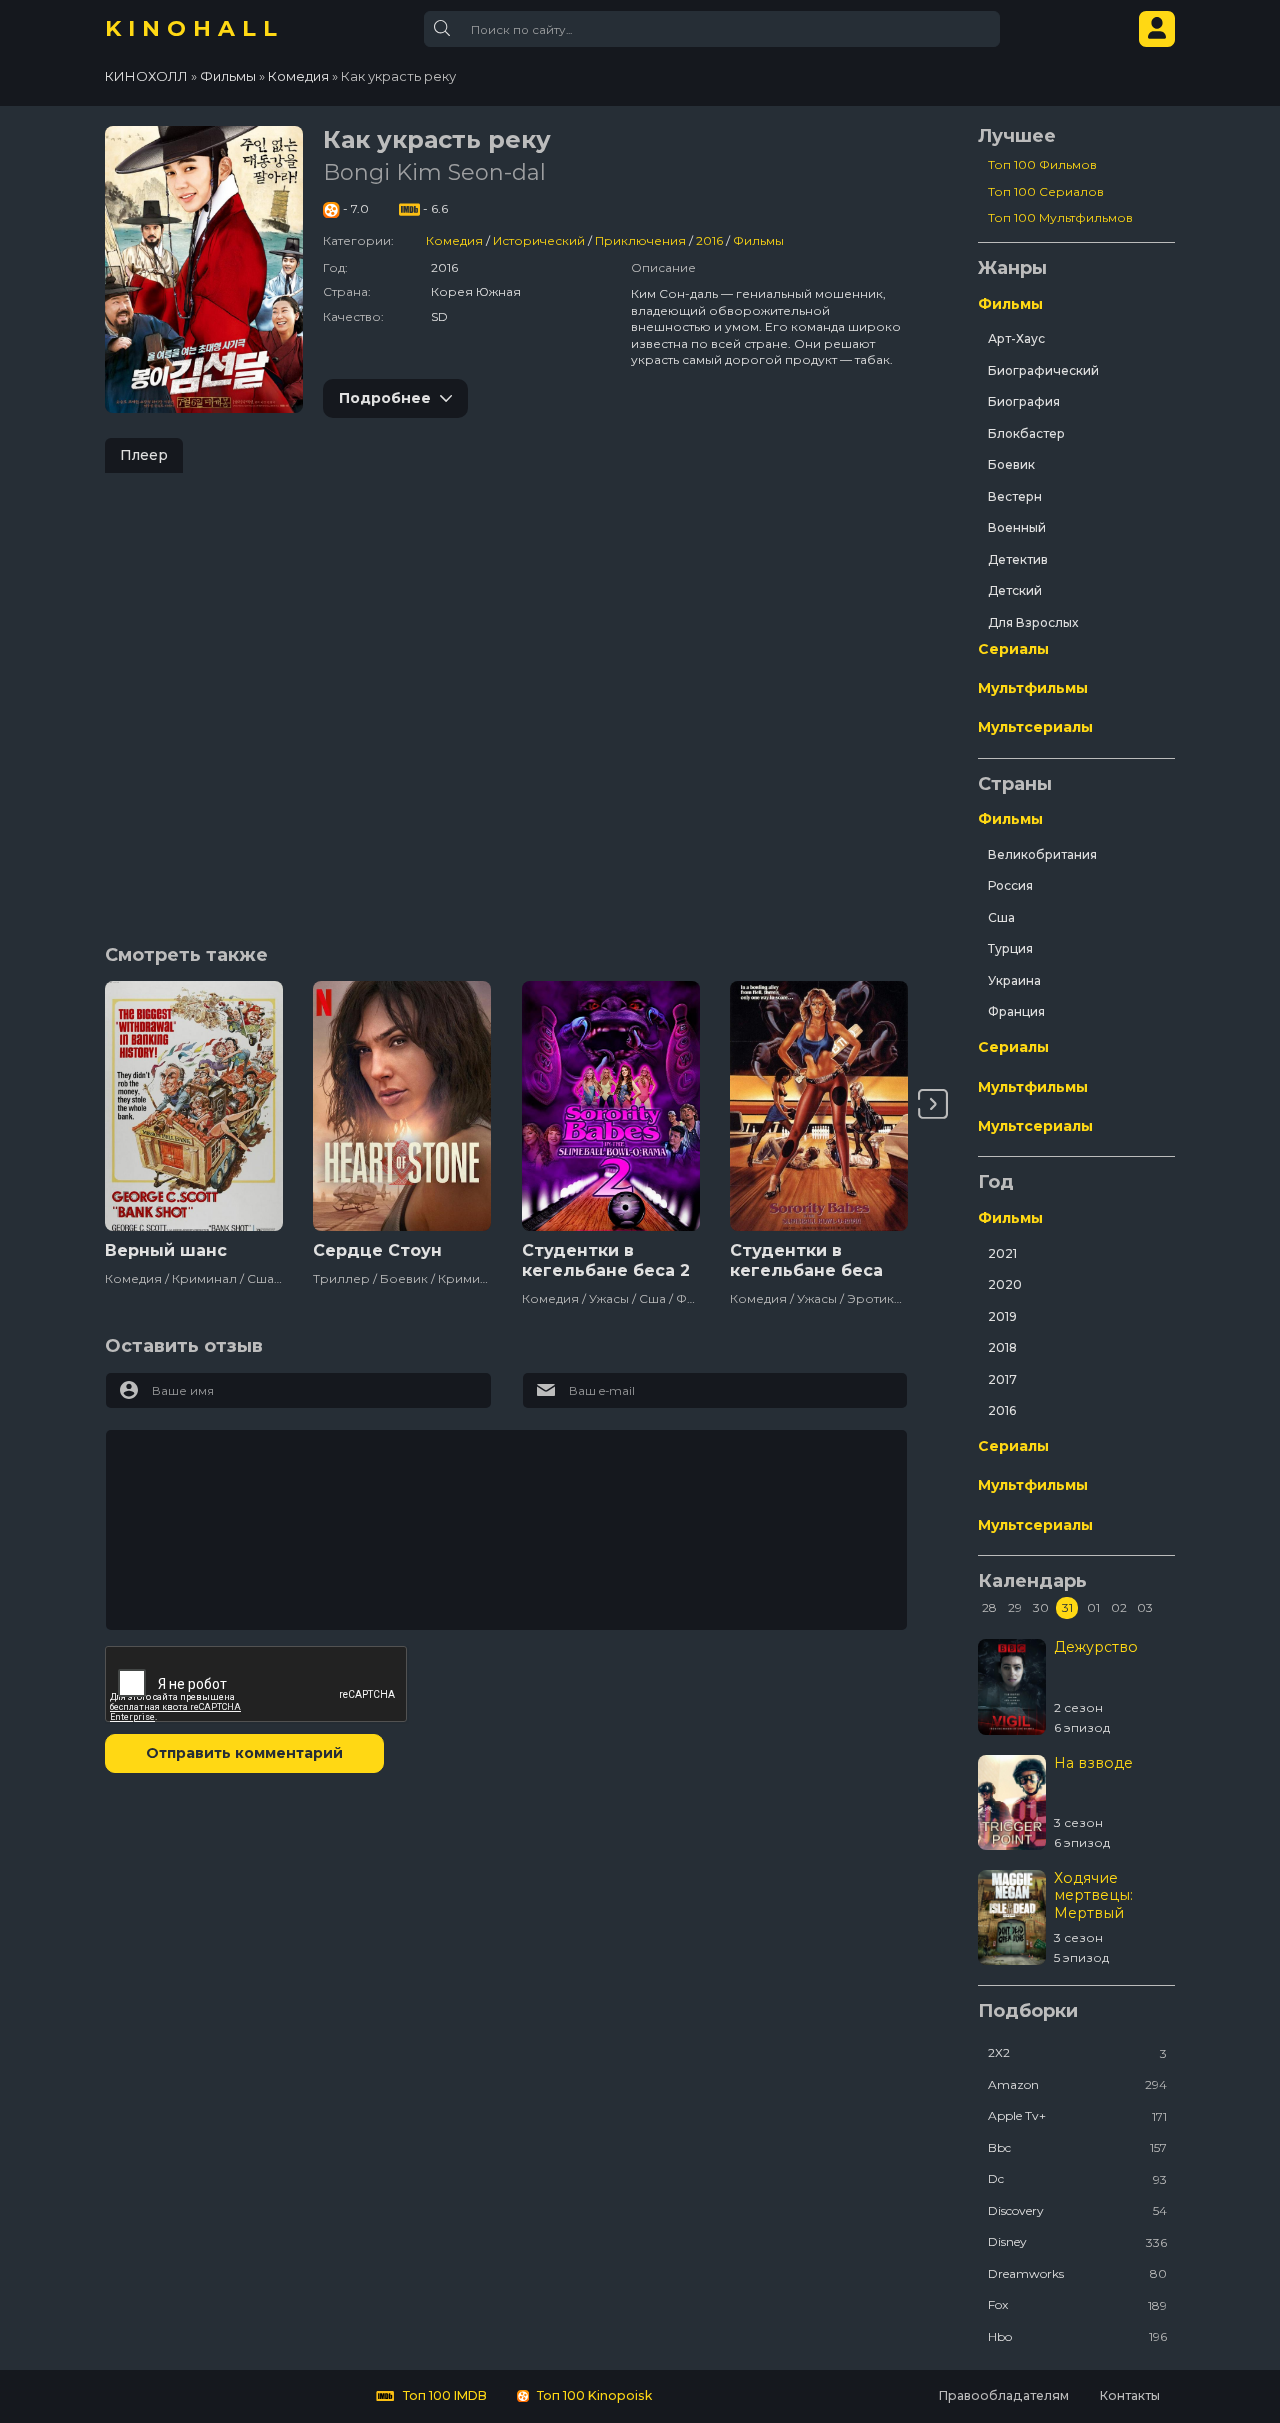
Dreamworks (1077, 2273)
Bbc (1077, 2147)
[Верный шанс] (194, 1106)
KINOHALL (194, 28)
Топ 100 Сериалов (1046, 191)
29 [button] (1015, 1607)
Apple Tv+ (1077, 2115)
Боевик (1011, 464)
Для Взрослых (1033, 622)
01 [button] (1093, 1607)
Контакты (1129, 2395)
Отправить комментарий (244, 1753)
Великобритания (1042, 854)
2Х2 (1077, 2052)
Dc (1077, 2178)
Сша (1001, 917)
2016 (709, 240)
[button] (933, 1104)
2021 (1002, 1253)
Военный (1017, 527)
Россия (1010, 885)
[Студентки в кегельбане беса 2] (611, 1106)
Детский (1015, 590)
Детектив (1018, 559)
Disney (1077, 2241)
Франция (1016, 1011)
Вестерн (1015, 496)
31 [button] (1067, 1607)
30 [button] (1041, 1607)
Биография (1024, 401)
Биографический (1043, 370)
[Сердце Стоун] (402, 1106)
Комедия (454, 240)
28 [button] (989, 1607)
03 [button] (1145, 1607)
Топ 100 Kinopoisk (593, 2395)
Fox (1077, 2304)
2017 (1002, 1379)
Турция (1010, 948)
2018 (1002, 1347)
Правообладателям (1003, 2395)
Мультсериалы (1035, 727)
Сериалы (1013, 649)
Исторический (539, 240)
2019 (1002, 1316)
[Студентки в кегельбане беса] (819, 1106)
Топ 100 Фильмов (1042, 164)
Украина (1014, 980)
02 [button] (1119, 1607)
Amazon (1077, 2084)
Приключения (640, 240)
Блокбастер (1026, 433)
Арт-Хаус (1016, 338)
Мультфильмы (1033, 688)
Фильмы (758, 240)
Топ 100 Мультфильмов (1060, 217)
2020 (1005, 1284)
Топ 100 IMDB (443, 2395)
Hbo (1077, 2336)
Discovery (1077, 2210)
